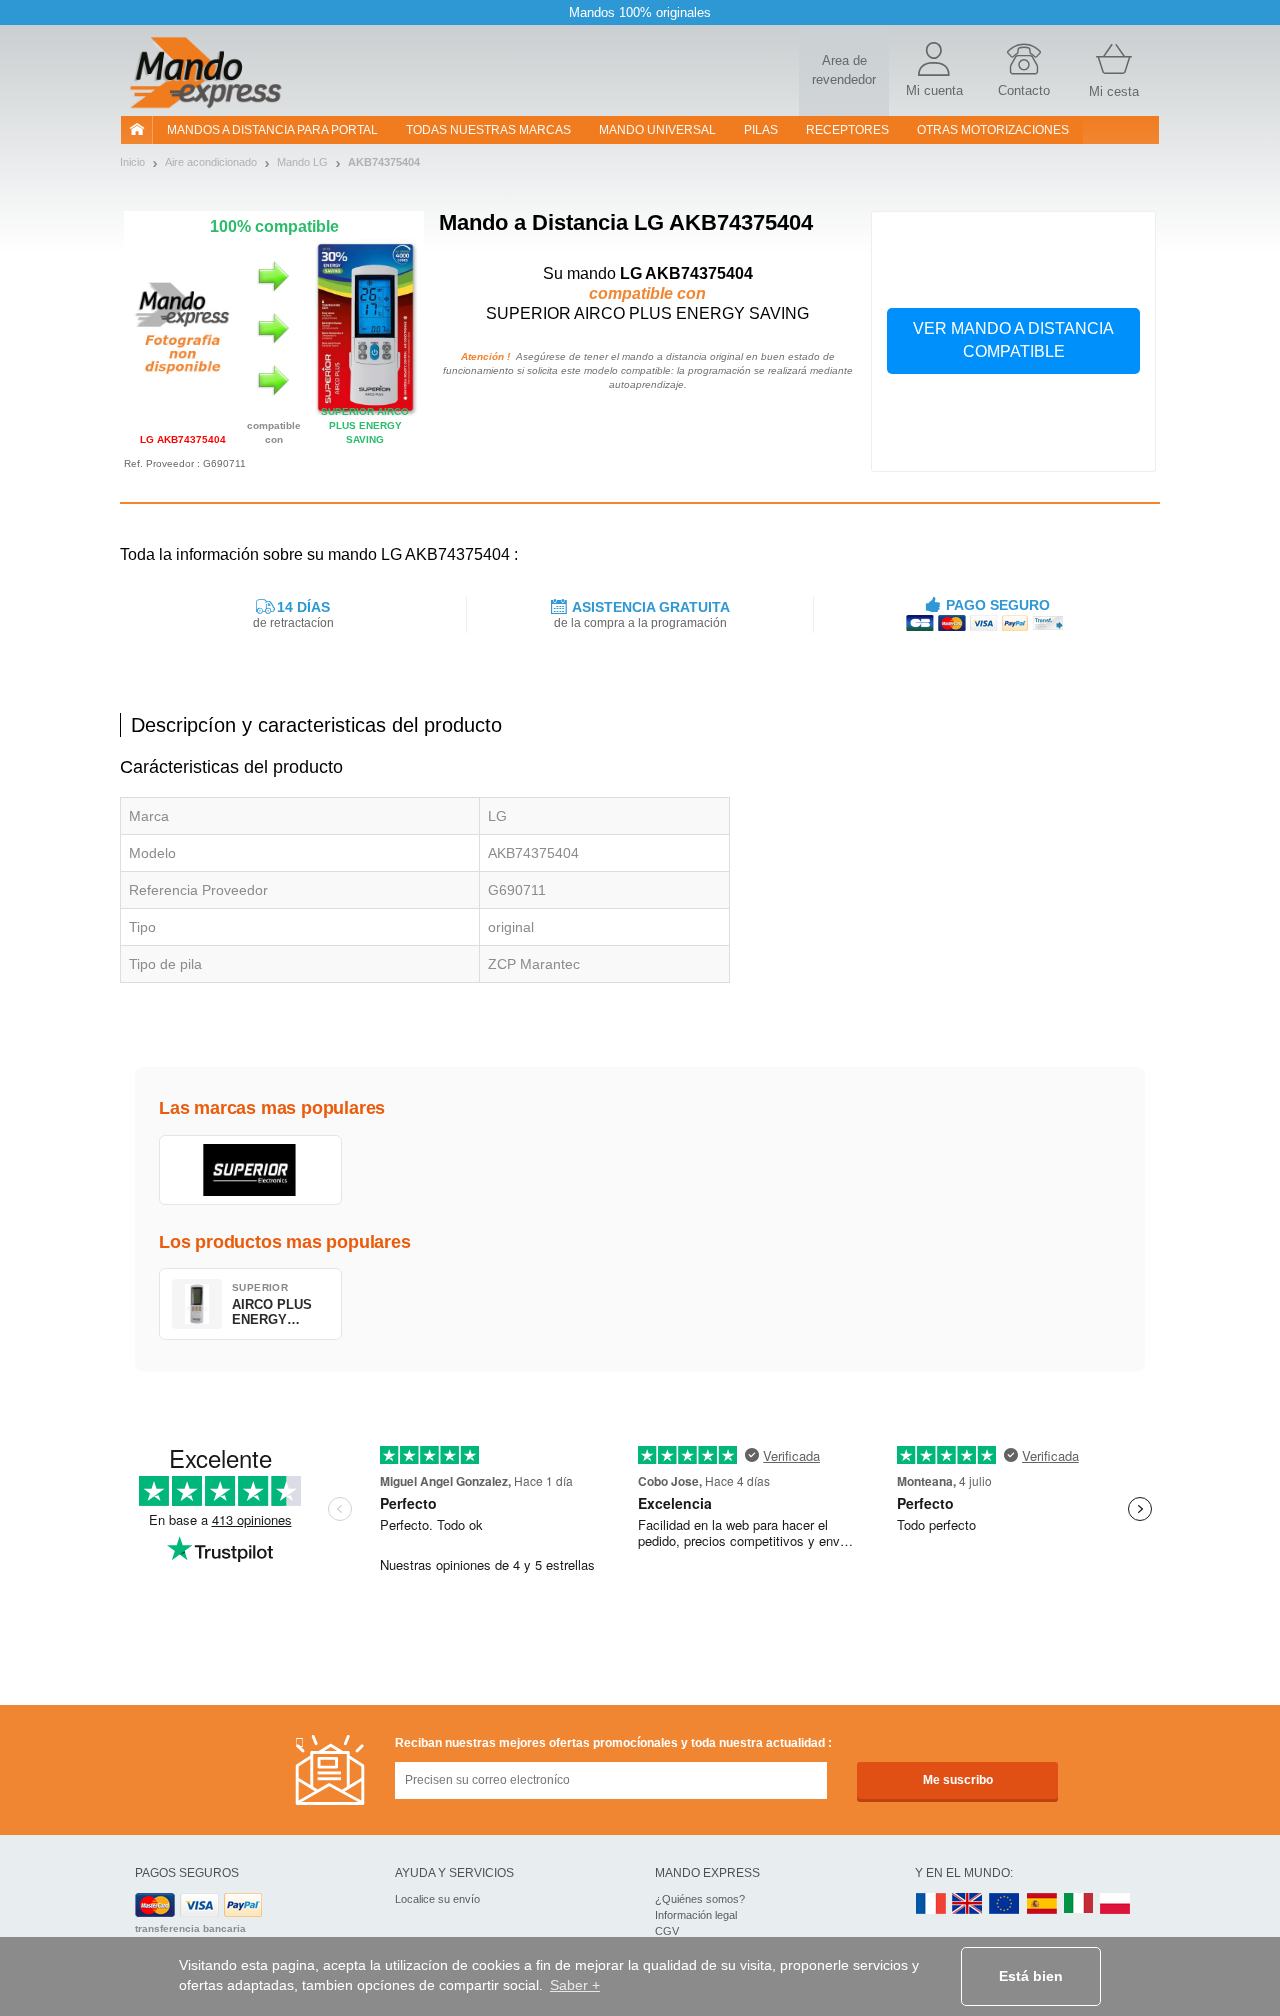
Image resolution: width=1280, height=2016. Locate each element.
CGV (667, 1931)
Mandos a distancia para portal (272, 130)
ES (1042, 1904)
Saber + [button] (575, 1985)
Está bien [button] (1031, 1976)
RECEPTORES (847, 130)
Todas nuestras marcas (488, 130)
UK (968, 1904)
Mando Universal (657, 130)
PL (1116, 1904)
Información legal (696, 1915)
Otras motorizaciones (993, 130)
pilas (761, 130)
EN (1005, 1904)
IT (1079, 1904)
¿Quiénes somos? (700, 1899)
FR (931, 1904)
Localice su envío (437, 1899)
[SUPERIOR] (250, 1170)
